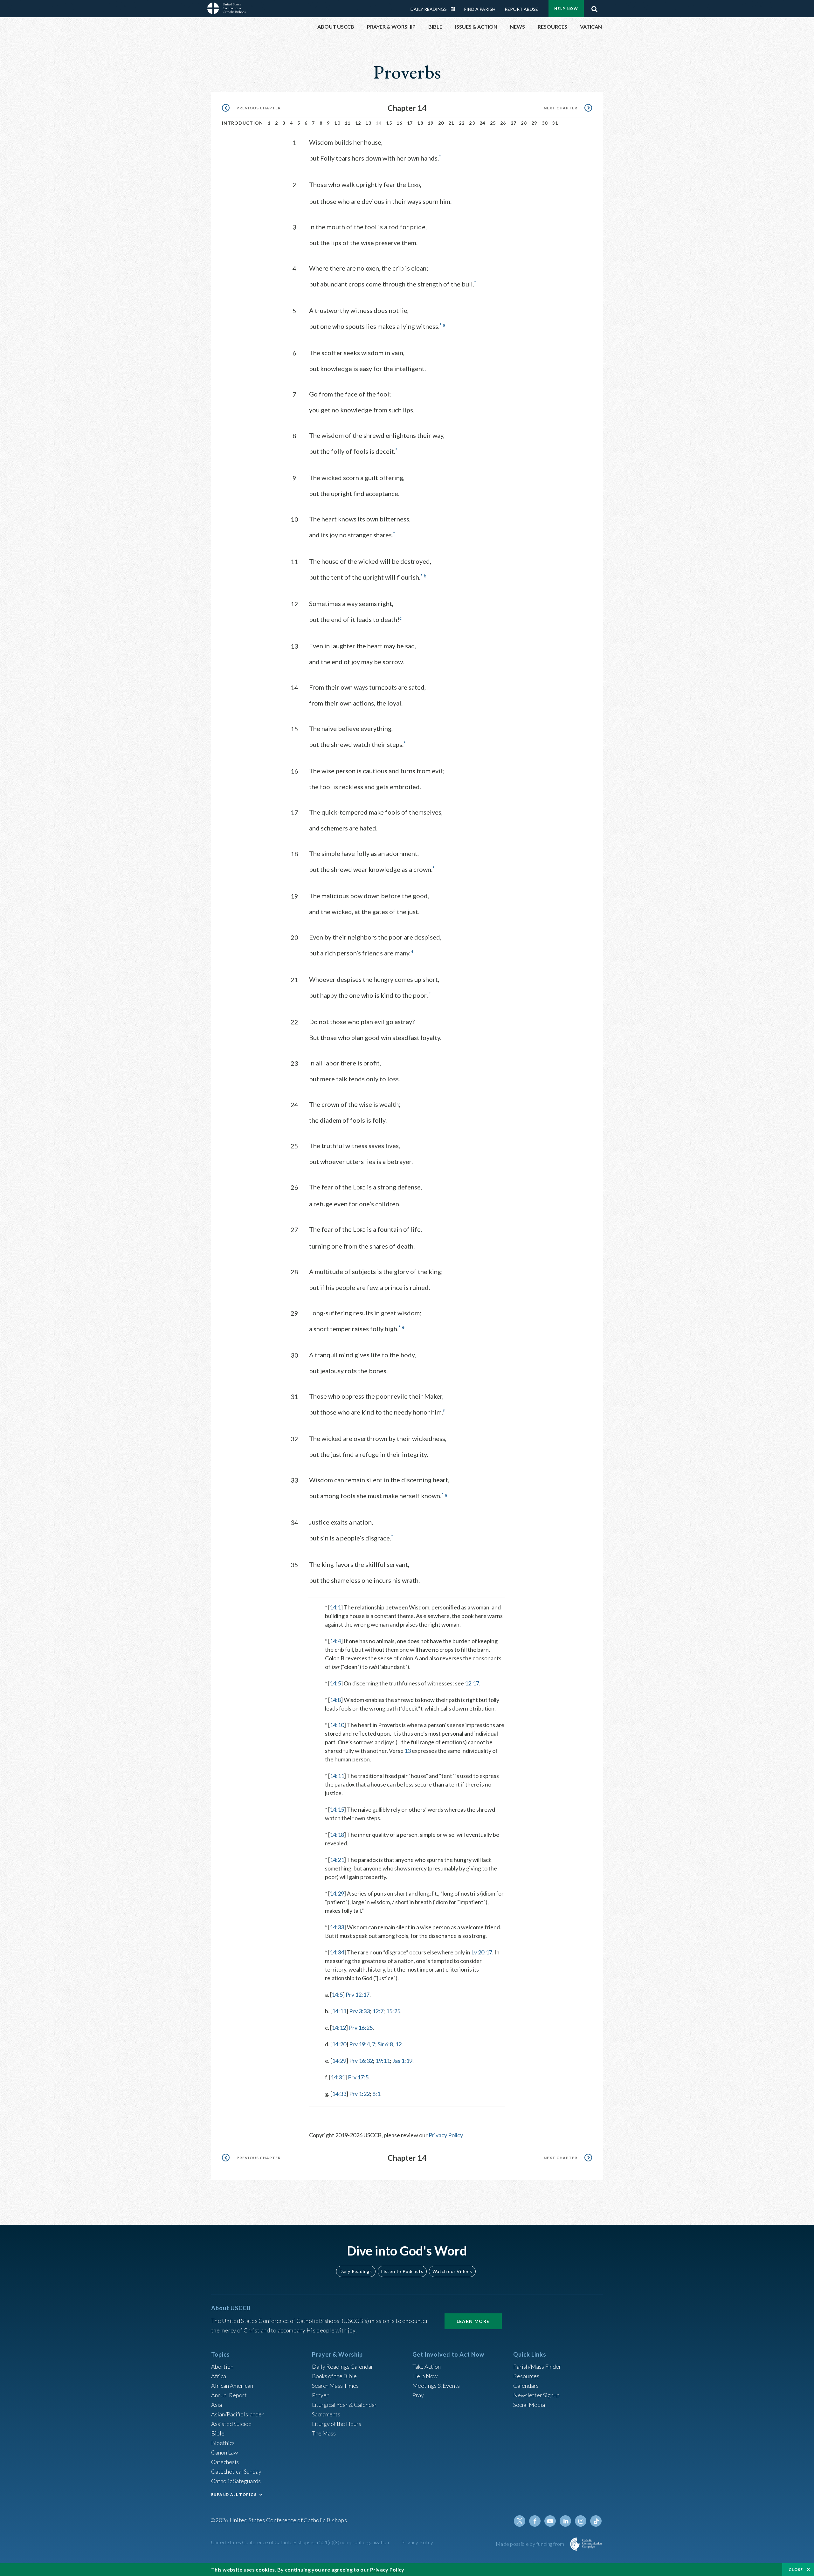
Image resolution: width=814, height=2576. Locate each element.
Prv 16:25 (361, 2028)
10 (337, 123)
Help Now (566, 8)
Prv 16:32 (361, 2061)
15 (389, 123)
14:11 (337, 1776)
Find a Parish (480, 9)
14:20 (339, 2044)
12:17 (472, 1683)
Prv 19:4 (359, 2044)
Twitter (520, 2521)
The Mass (324, 2433)
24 (483, 123)
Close (796, 2569)
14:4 (335, 1641)
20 (441, 123)
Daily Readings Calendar (455, 9)
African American (232, 2386)
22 (462, 123)
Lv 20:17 (482, 1952)
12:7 (378, 2011)
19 (431, 123)
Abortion (222, 2366)
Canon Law (224, 2452)
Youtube (550, 2521)
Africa (219, 2376)
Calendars (526, 2386)
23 (472, 123)
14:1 (335, 1607)
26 (503, 123)
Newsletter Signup (536, 2395)
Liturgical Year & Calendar (344, 2405)
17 (410, 123)
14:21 (337, 1860)
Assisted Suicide (231, 2424)
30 (545, 123)
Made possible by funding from (531, 2544)
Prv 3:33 (359, 2011)
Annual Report (229, 2395)
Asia (217, 2405)
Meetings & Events (436, 2386)
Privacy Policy (446, 2135)
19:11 (383, 2061)
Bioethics (223, 2443)
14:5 (335, 1683)
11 (348, 123)
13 (368, 123)
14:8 (335, 1700)
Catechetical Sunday (236, 2471)
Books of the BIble (334, 2376)
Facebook (535, 2521)
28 (524, 123)
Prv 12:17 (358, 1994)
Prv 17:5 (358, 2077)
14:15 (337, 1809)
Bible (218, 2433)
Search (594, 7)
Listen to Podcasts (402, 2271)
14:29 (337, 1893)
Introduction (243, 123)
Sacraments (326, 2414)
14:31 (338, 2077)
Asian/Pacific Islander (238, 2414)
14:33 (337, 1927)
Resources (526, 2376)
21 (451, 123)
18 (420, 123)
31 (555, 123)
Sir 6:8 (385, 2044)
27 (514, 123)
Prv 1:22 (359, 2094)
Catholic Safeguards (236, 2481)
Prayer (320, 2395)
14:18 (337, 1835)
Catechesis (225, 2462)
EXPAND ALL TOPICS (234, 2494)
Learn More (473, 2321)
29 (534, 123)
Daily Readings (429, 9)
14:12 (339, 2028)
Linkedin (565, 2521)
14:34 (337, 1952)
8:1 (376, 2094)
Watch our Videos (452, 2271)
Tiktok (596, 2521)
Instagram (581, 2521)
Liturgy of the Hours (337, 2424)
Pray (418, 2395)
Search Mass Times (335, 2386)
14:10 (337, 1725)
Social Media (529, 2405)
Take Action (427, 2366)
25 (493, 123)
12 (358, 123)
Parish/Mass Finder (537, 2366)
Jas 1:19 (402, 2061)
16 (400, 123)
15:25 (393, 2011)
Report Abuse (521, 9)
